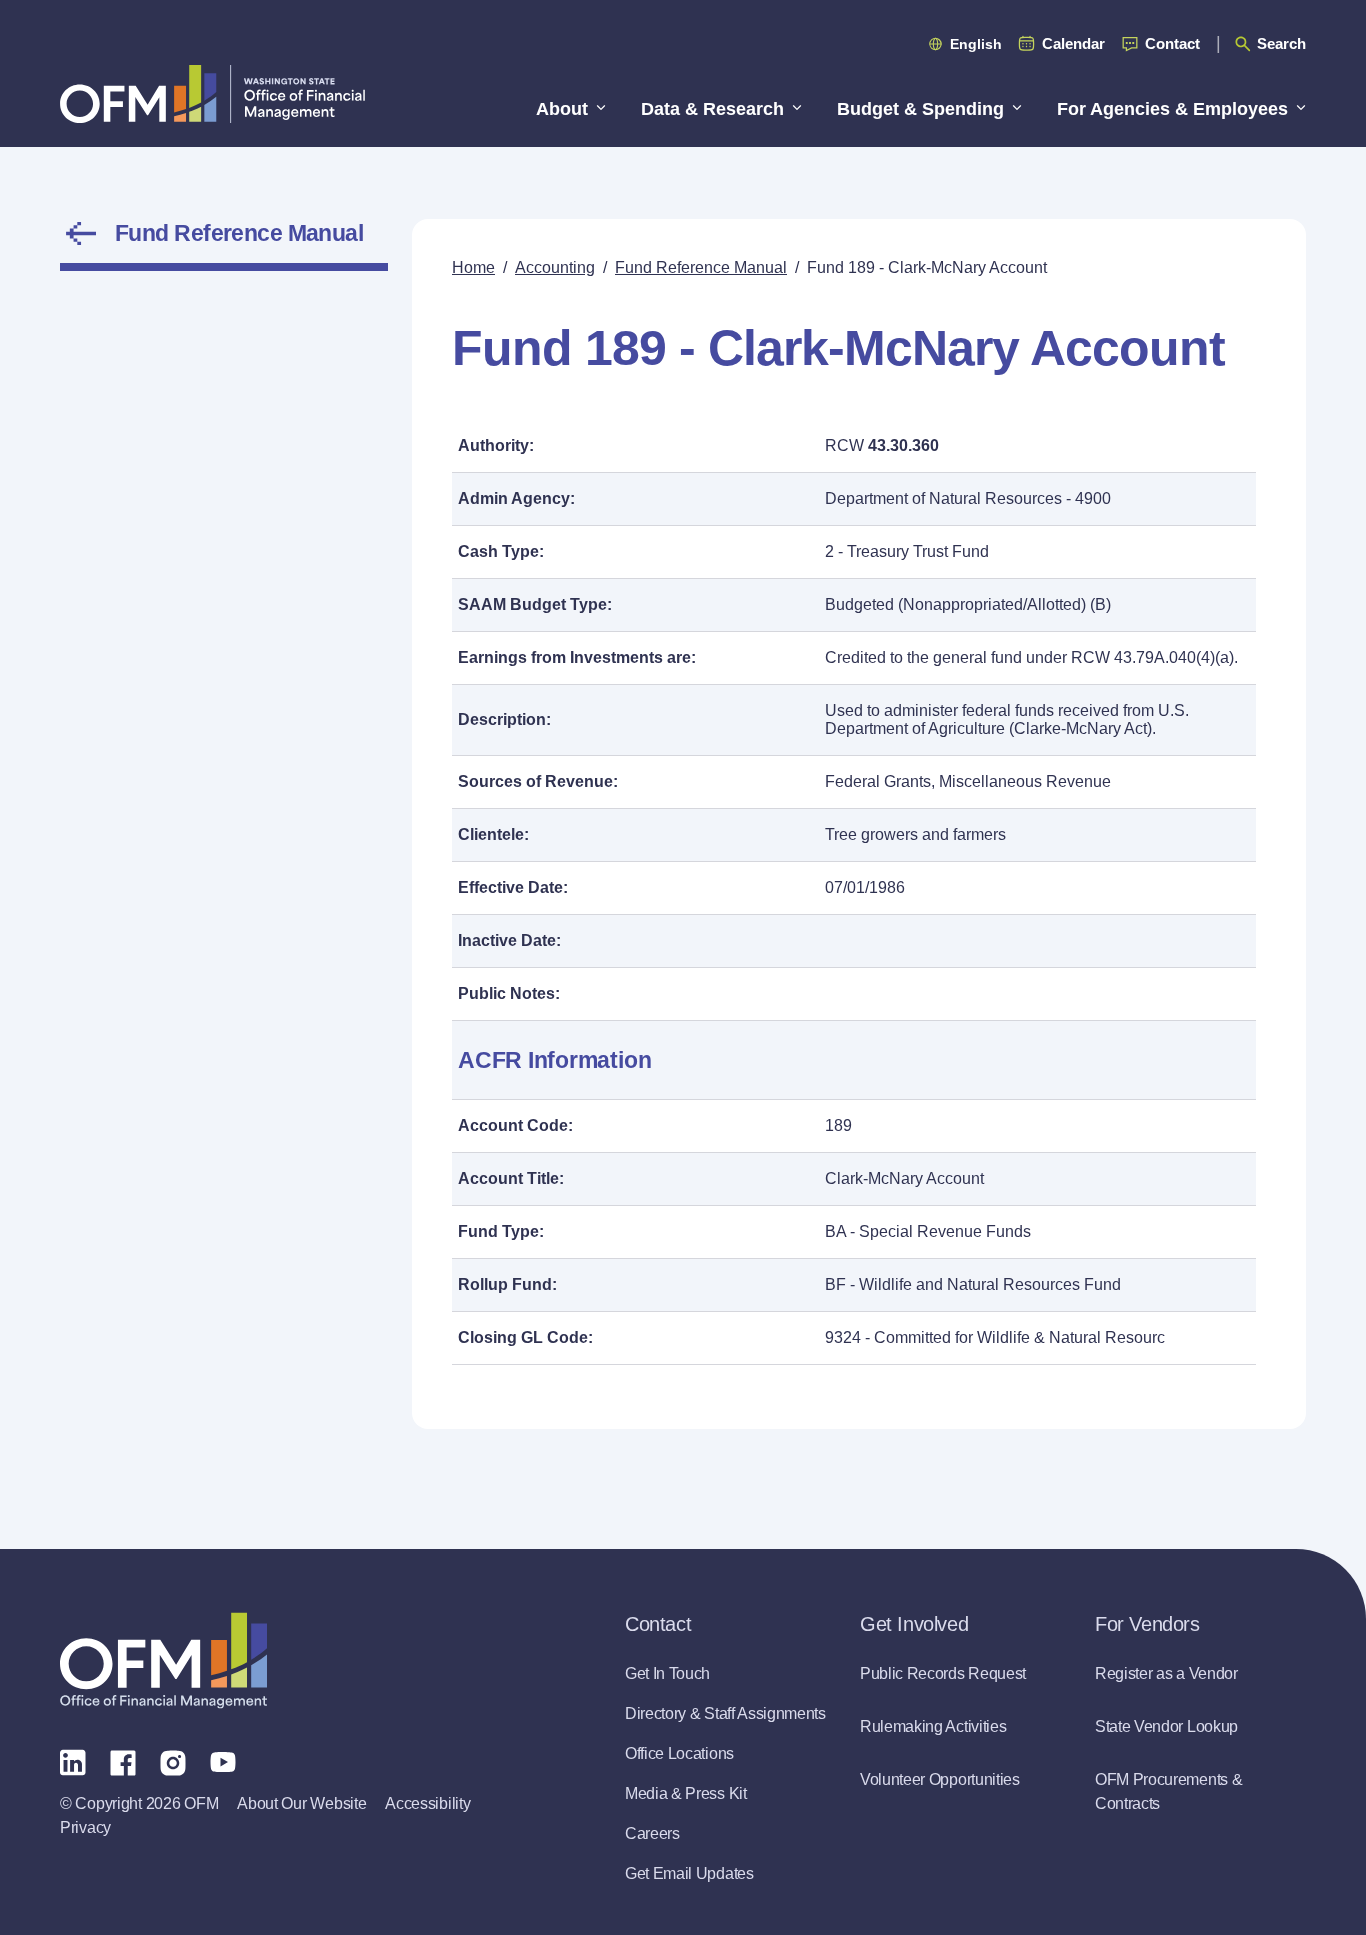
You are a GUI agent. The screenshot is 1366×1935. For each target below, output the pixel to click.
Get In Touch (667, 1673)
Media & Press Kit (686, 1793)
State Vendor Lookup (1166, 1726)
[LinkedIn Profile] (73, 1761)
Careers (652, 1833)
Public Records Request (943, 1673)
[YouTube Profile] (223, 1761)
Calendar (1073, 43)
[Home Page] (163, 1660)
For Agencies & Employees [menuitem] (1172, 109)
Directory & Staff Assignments (725, 1713)
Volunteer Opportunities (940, 1779)
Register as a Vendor (1166, 1673)
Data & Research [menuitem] (712, 109)
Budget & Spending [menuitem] (920, 109)
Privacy (85, 1827)
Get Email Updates (689, 1873)
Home (473, 267)
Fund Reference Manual (239, 233)
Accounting (555, 267)
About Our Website (301, 1803)
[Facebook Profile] (123, 1761)
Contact (1172, 43)
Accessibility (427, 1803)
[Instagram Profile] (173, 1761)
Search (1281, 43)
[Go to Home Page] (212, 93)
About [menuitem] (562, 109)
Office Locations (679, 1753)
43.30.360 (903, 445)
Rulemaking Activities (933, 1726)
